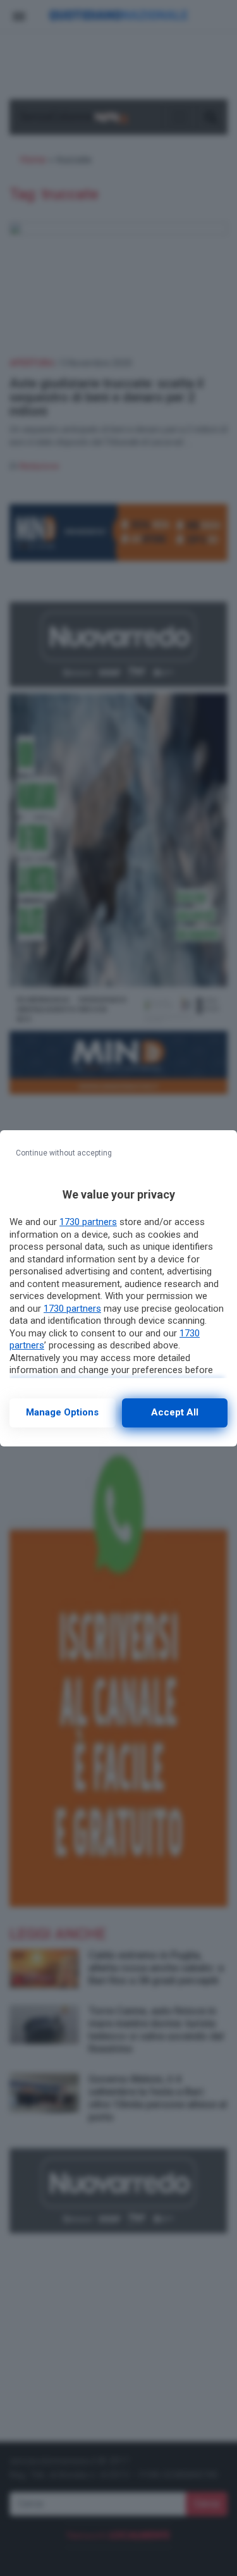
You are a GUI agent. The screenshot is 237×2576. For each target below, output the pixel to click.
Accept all (175, 1412)
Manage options (62, 1412)
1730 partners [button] (88, 1222)
